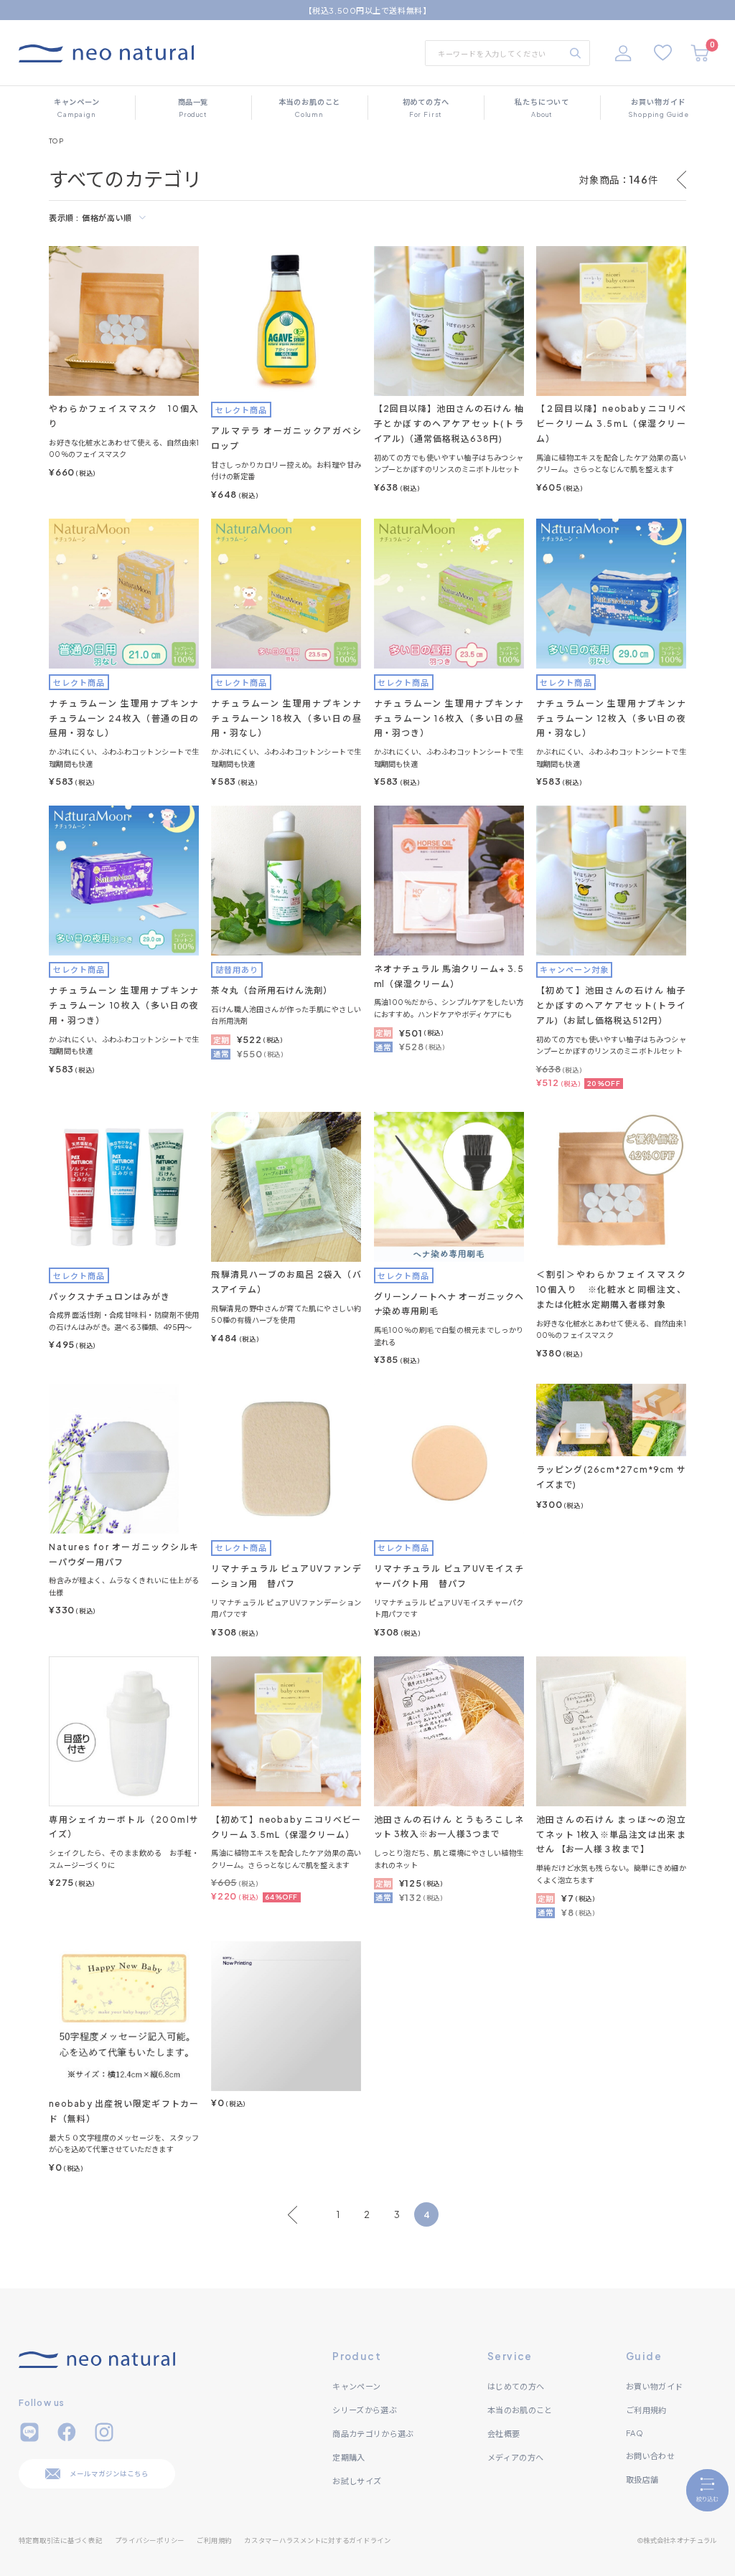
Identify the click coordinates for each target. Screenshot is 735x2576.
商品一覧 (193, 108)
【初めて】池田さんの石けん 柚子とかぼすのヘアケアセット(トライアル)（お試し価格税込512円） (611, 1005)
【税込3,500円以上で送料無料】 (367, 10)
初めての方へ (426, 108)
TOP (56, 141)
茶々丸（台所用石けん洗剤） (271, 990)
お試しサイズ (357, 2481)
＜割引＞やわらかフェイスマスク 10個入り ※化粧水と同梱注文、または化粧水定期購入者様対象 (616, 1289)
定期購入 (348, 2457)
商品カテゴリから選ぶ (373, 2433)
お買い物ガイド (659, 108)
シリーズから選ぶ (365, 2410)
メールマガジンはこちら (109, 2473)
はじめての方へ (516, 2386)
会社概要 (504, 2433)
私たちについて (542, 108)
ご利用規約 (646, 2410)
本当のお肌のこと (310, 108)
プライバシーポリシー (150, 2540)
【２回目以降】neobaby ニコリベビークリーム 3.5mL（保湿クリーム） (611, 424)
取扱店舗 (642, 2479)
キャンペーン (77, 108)
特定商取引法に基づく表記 (61, 2540)
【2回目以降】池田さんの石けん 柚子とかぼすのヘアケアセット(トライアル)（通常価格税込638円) (449, 424)
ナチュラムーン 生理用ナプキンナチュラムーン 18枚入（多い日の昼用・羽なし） (286, 718)
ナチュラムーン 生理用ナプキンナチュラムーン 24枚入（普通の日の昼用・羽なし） (124, 718)
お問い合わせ (650, 2455)
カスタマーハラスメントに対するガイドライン (318, 2540)
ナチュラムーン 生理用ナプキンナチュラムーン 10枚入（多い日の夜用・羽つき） (124, 1005)
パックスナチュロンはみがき (109, 1297)
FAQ (635, 2433)
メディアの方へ (515, 2457)
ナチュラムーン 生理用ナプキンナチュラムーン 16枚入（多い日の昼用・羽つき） (449, 718)
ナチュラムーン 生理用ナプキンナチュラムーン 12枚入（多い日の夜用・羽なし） (611, 718)
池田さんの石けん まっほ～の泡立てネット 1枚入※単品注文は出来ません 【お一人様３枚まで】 (611, 1835)
